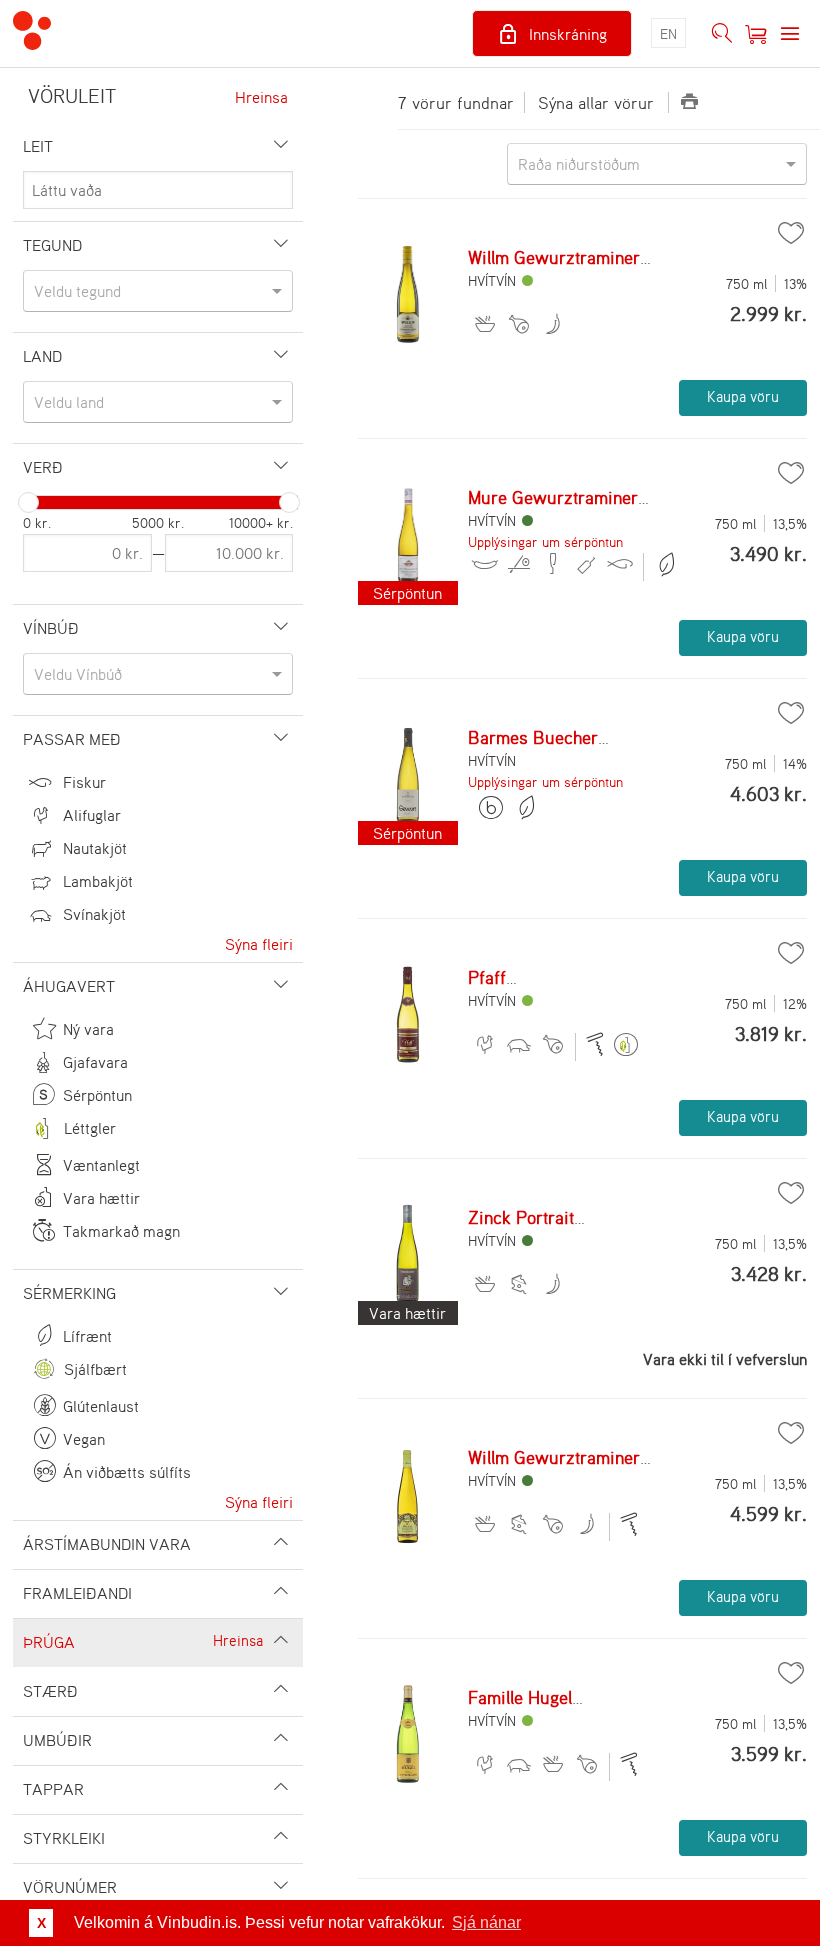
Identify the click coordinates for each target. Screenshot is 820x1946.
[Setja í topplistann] (791, 233)
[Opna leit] (722, 34)
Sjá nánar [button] (486, 1922)
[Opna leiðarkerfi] (790, 34)
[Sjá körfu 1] (756, 34)
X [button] (41, 1923)
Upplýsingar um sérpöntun (545, 541)
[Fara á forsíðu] (32, 33)
